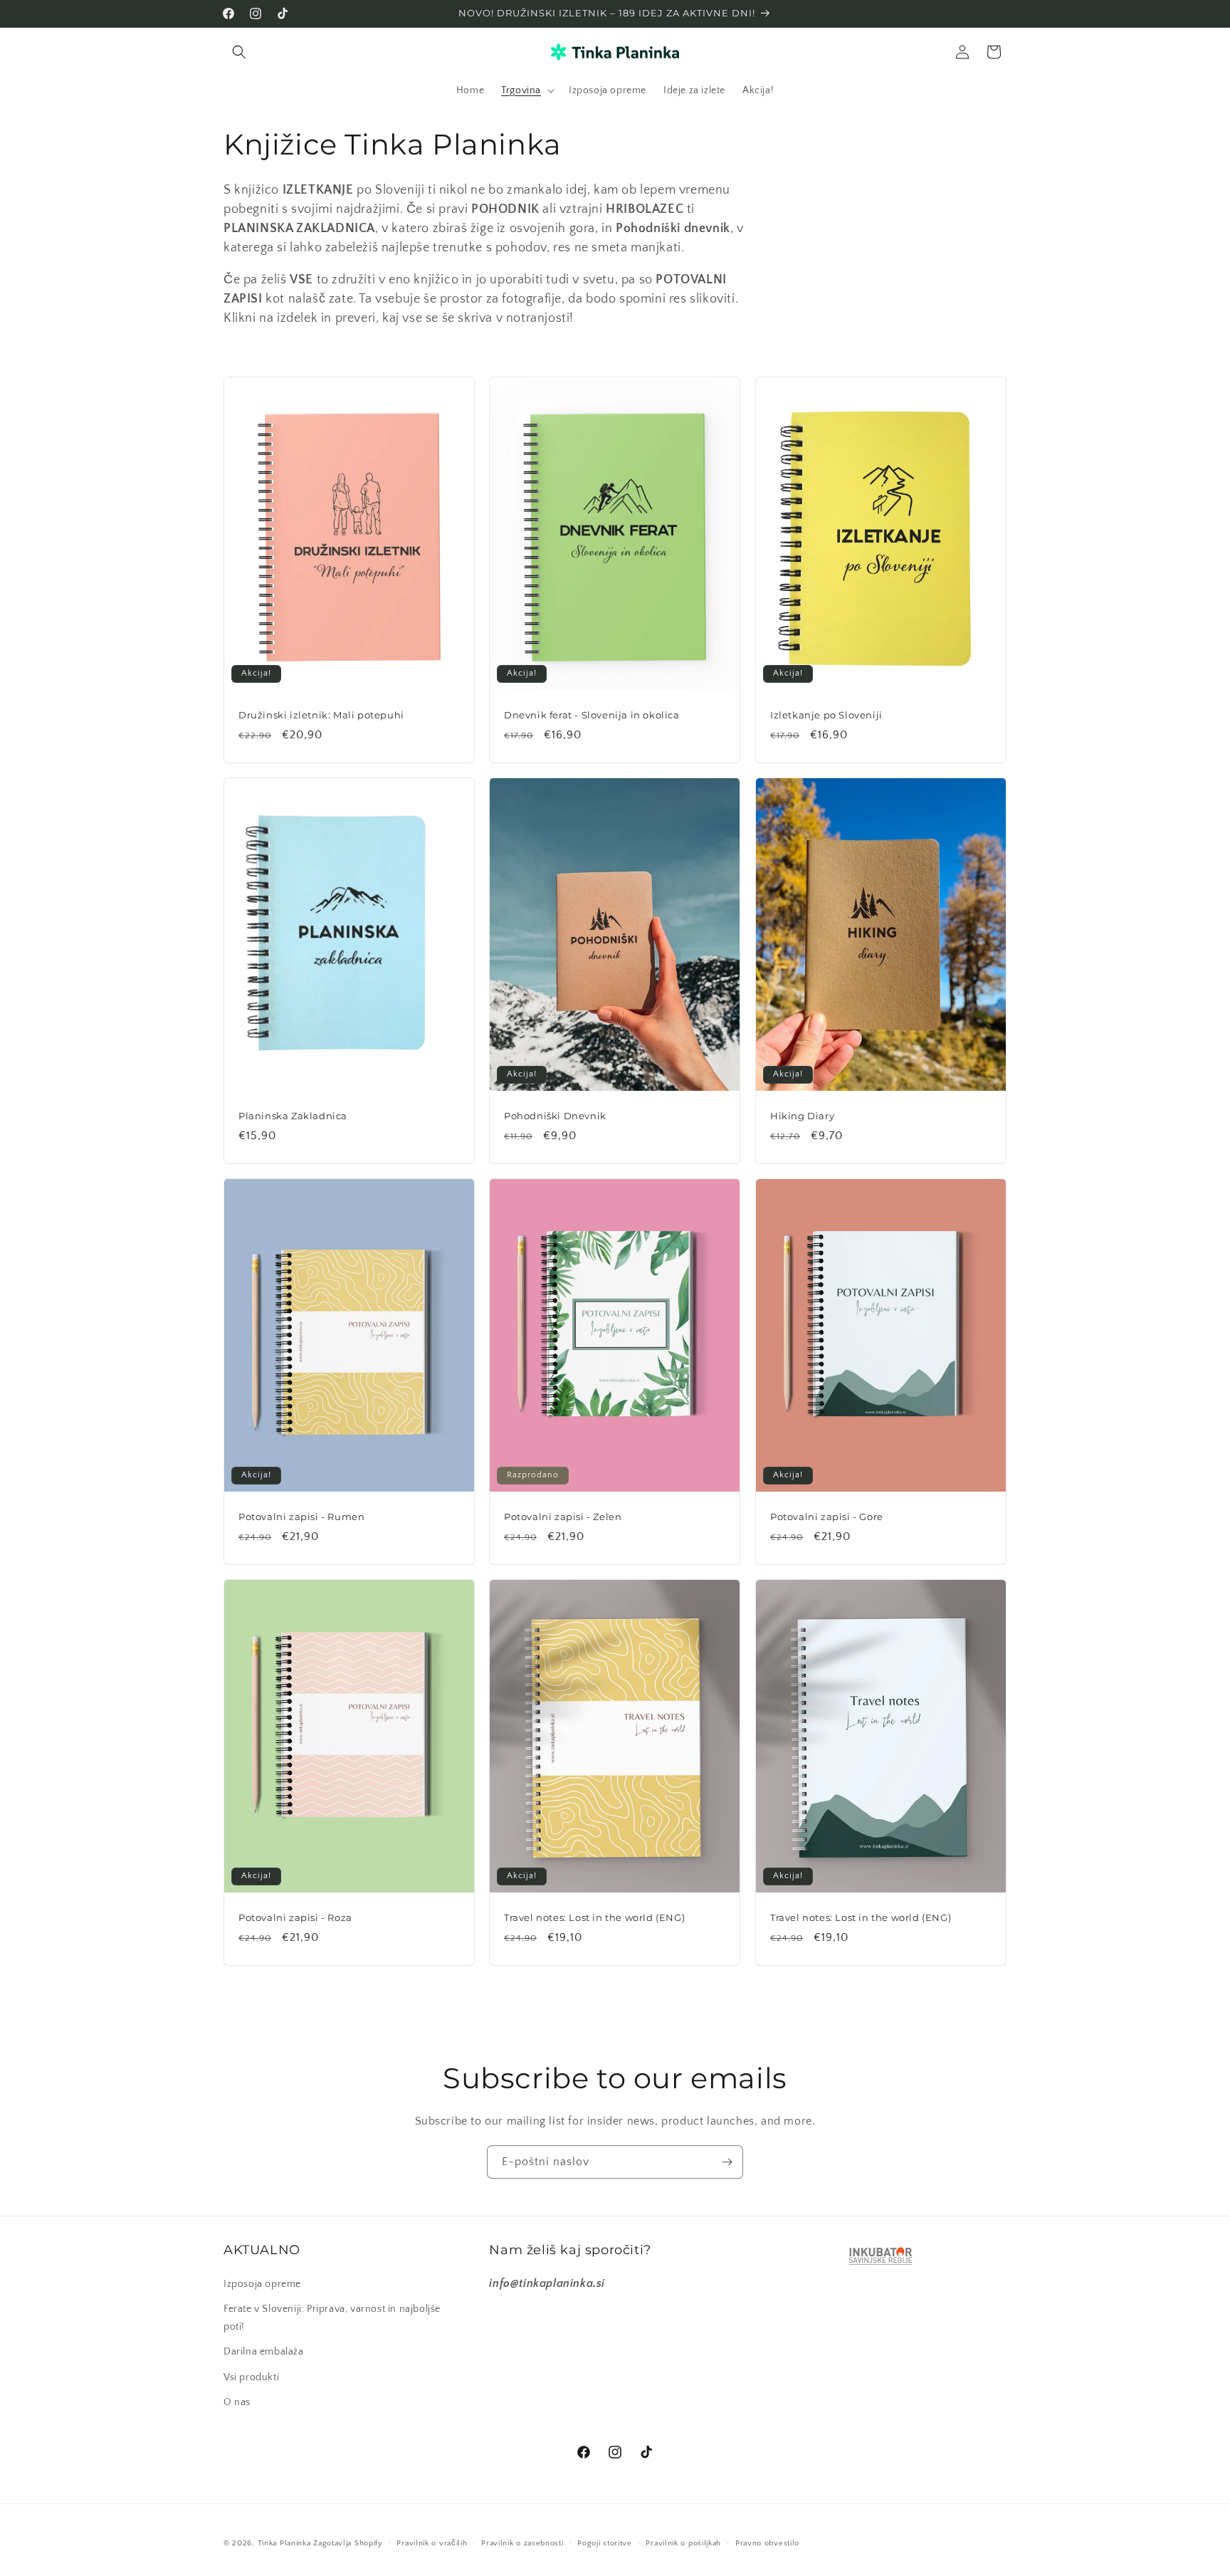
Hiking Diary (802, 1116)
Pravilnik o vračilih (432, 2543)
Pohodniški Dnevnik (555, 1116)
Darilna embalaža (264, 2352)
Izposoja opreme (262, 2284)
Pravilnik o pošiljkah (683, 2543)
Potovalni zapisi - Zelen (563, 1517)
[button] (239, 52)
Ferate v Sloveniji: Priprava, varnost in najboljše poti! (332, 2318)
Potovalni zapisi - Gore (827, 1517)
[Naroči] (727, 2162)
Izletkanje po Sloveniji (826, 715)
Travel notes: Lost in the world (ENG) (594, 1917)
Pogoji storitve (605, 2543)
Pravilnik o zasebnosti (522, 2543)
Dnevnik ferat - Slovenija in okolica (592, 715)
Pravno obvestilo (767, 2543)
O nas (237, 2402)
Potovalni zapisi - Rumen (301, 1517)
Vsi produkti (251, 2377)
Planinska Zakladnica (293, 1116)
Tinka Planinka (284, 2543)
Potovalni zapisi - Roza (295, 1917)
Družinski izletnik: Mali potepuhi (321, 715)
